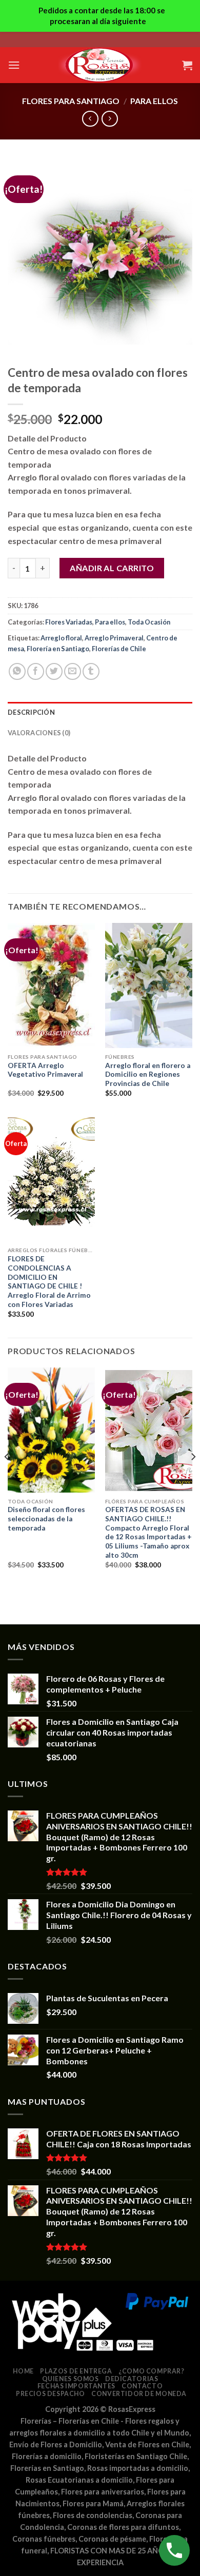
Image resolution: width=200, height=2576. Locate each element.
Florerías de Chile (119, 649)
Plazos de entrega (76, 2371)
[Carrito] (187, 65)
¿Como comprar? (152, 2371)
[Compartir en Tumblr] (91, 671)
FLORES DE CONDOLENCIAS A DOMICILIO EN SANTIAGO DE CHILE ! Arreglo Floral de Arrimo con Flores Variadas (49, 1281)
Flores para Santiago (71, 101)
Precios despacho (51, 2394)
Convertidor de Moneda (139, 2394)
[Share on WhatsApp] (17, 671)
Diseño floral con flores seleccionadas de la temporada (46, 1518)
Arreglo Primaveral (114, 638)
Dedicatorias (132, 2379)
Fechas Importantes (76, 2386)
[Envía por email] (73, 671)
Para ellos (154, 101)
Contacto (142, 2386)
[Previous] (7, 1477)
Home (23, 2371)
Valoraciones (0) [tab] (39, 733)
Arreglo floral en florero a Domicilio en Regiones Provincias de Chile (148, 1074)
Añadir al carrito (112, 568)
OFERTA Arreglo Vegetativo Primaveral (45, 1070)
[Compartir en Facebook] (36, 671)
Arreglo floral (61, 638)
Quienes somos (71, 2379)
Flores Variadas (69, 622)
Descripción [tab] (31, 712)
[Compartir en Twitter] (54, 671)
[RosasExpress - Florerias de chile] (100, 65)
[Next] (193, 1477)
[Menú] (14, 65)
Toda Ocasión (149, 622)
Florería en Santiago (58, 649)
